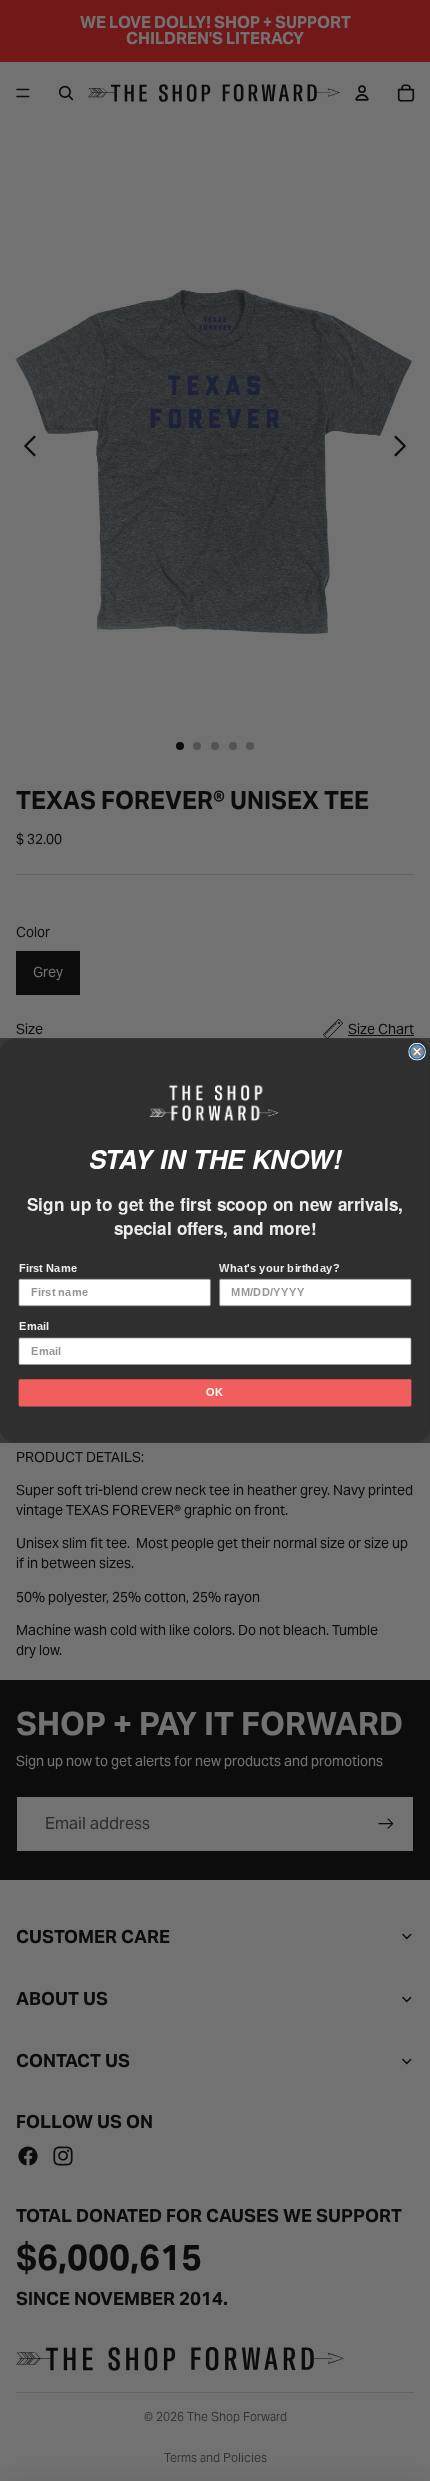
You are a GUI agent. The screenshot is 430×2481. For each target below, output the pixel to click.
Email (34, 1326)
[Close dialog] (417, 1051)
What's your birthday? (279, 1268)
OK (214, 1392)
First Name (48, 1268)
